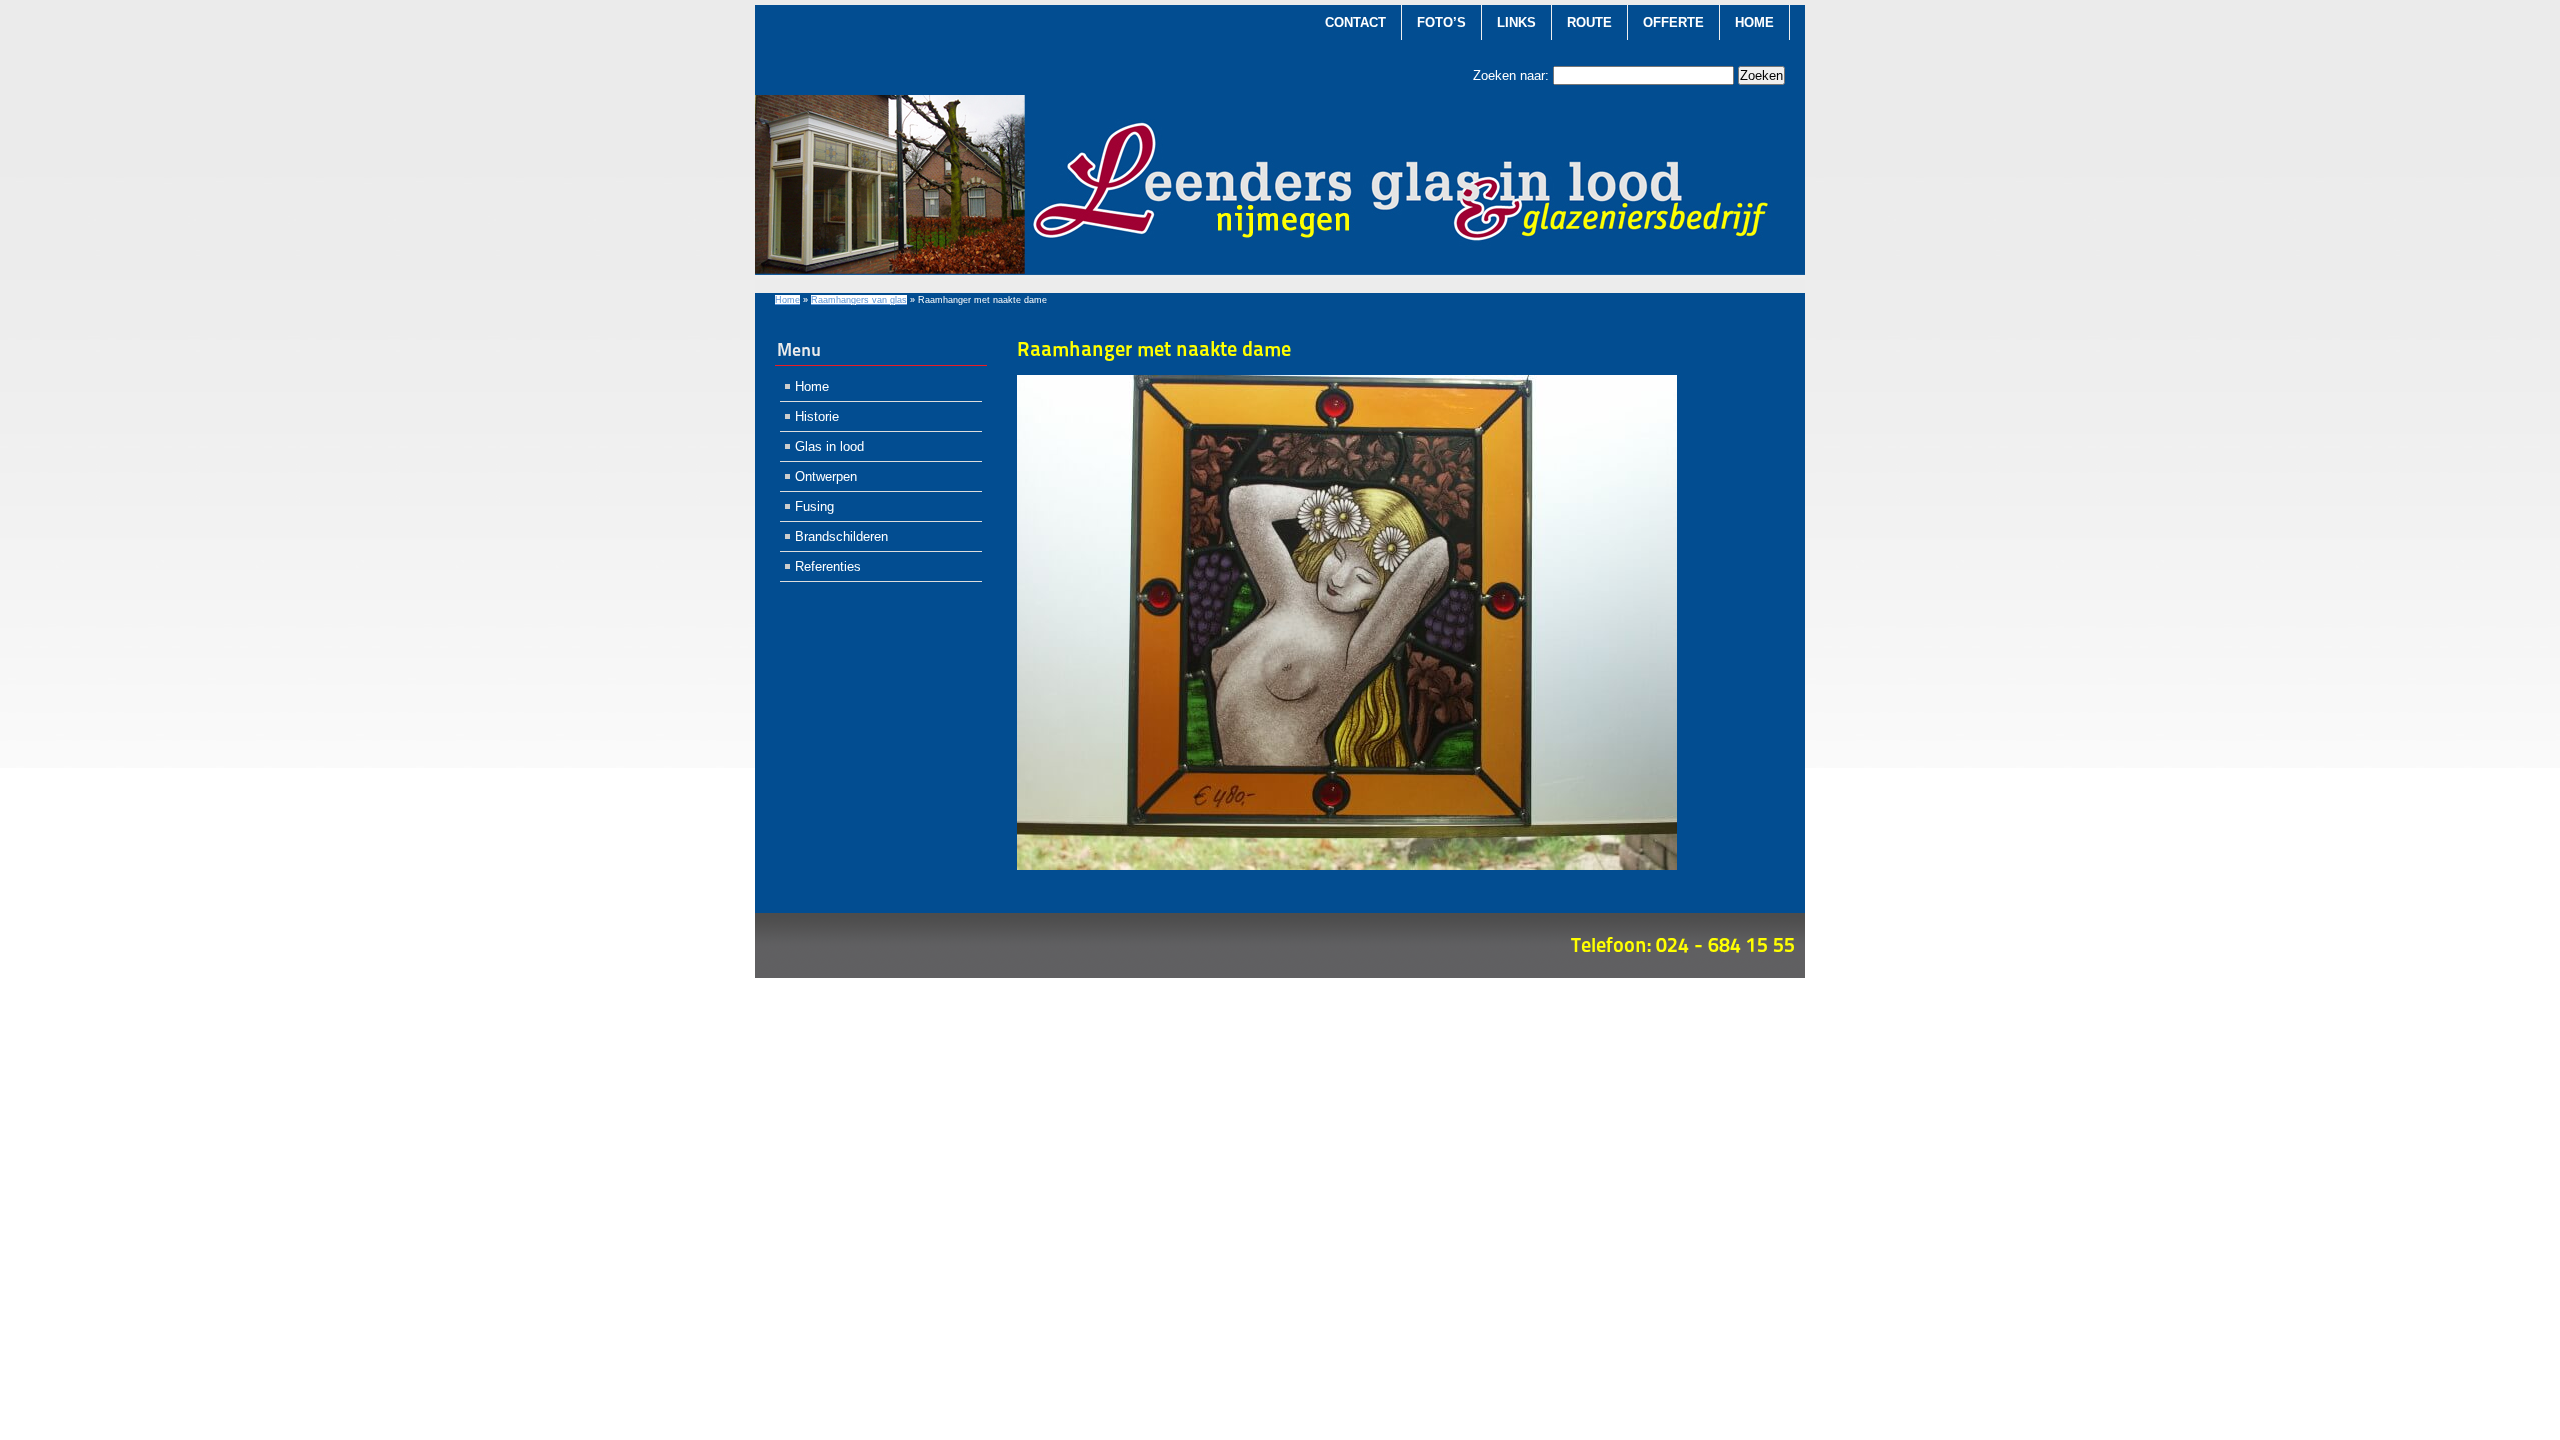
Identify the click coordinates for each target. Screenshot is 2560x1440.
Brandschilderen (841, 536)
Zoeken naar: (1511, 75)
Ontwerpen (826, 476)
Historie (817, 416)
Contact (1355, 22)
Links (1516, 22)
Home (1754, 22)
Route (1589, 22)
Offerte (1673, 22)
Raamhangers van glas (859, 300)
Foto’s (1441, 22)
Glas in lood (829, 446)
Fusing (814, 506)
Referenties (828, 566)
